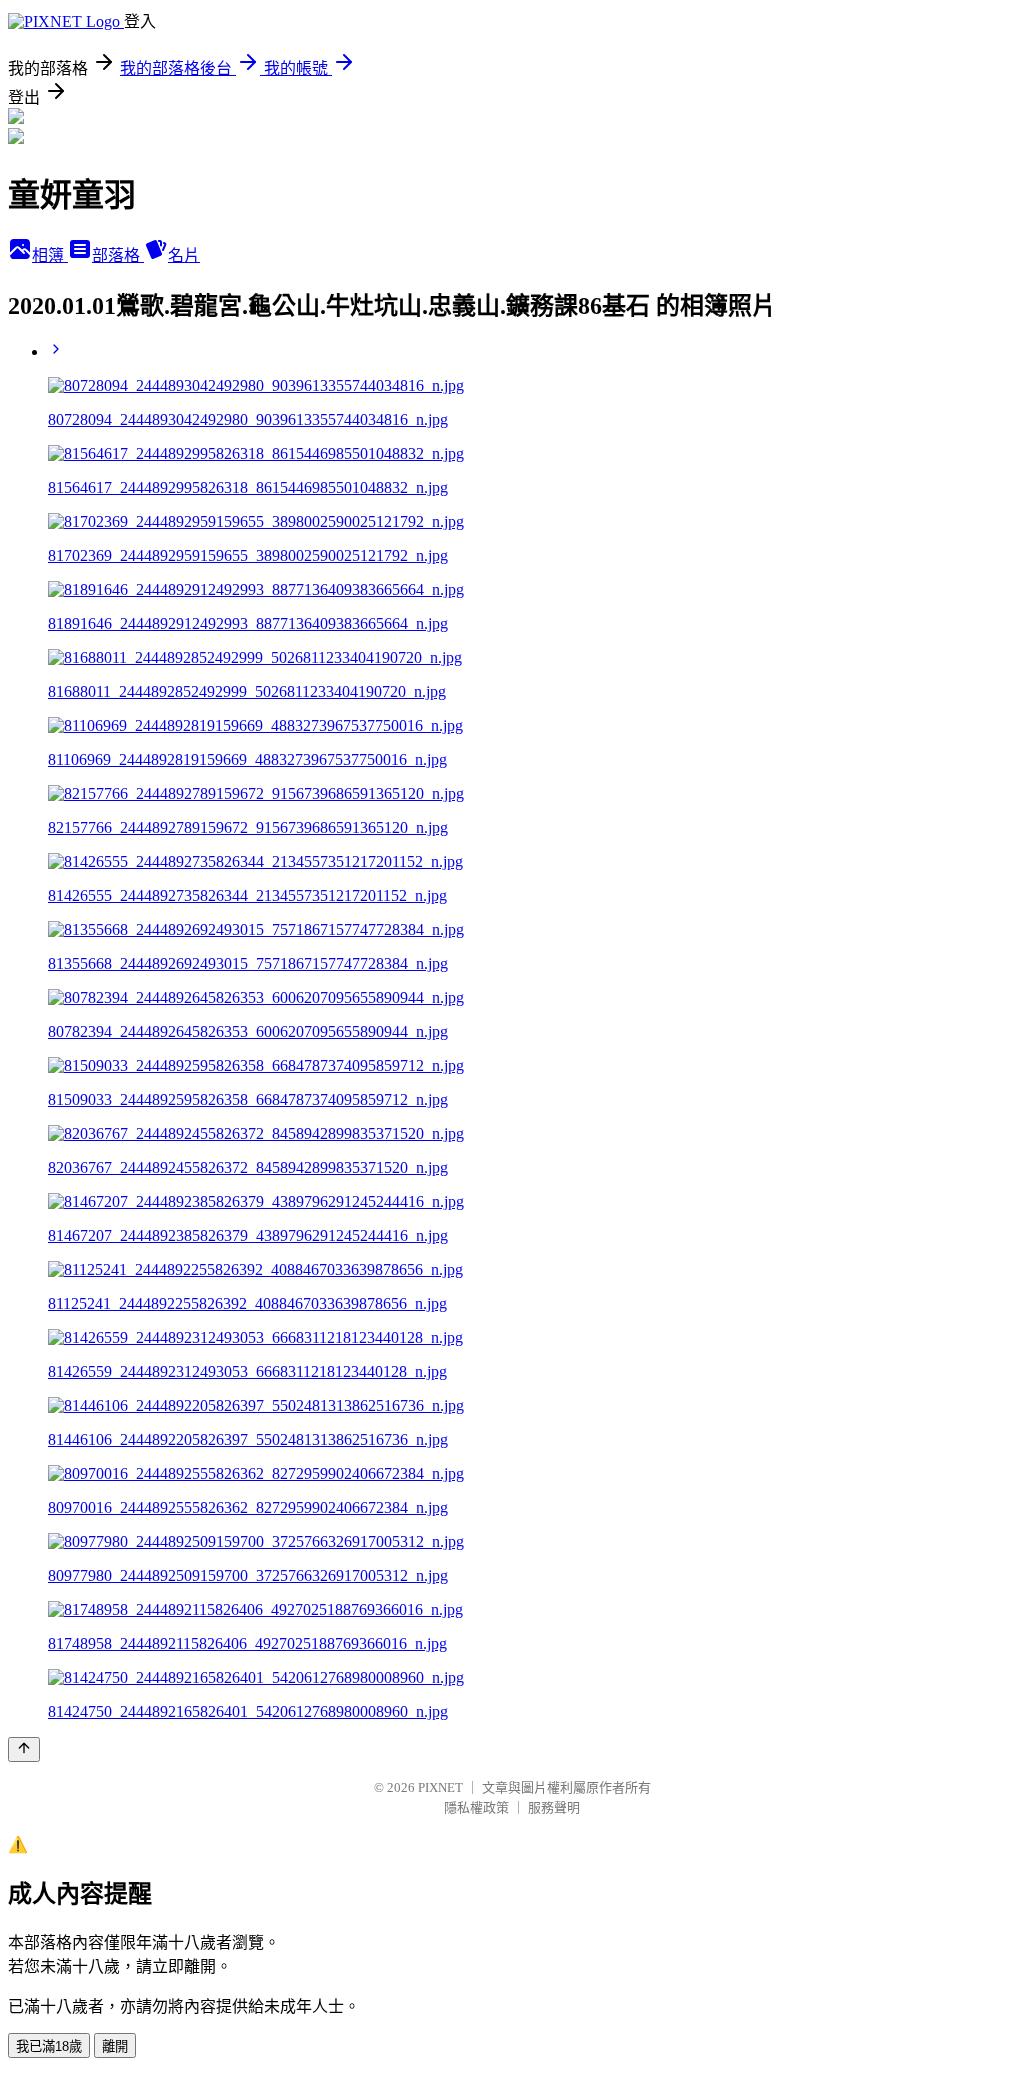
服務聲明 (554, 1807)
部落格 (118, 255)
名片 (184, 255)
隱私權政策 (476, 1807)
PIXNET (440, 1787)
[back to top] (24, 1749)
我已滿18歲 (49, 2046)
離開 (115, 2046)
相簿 (50, 255)
